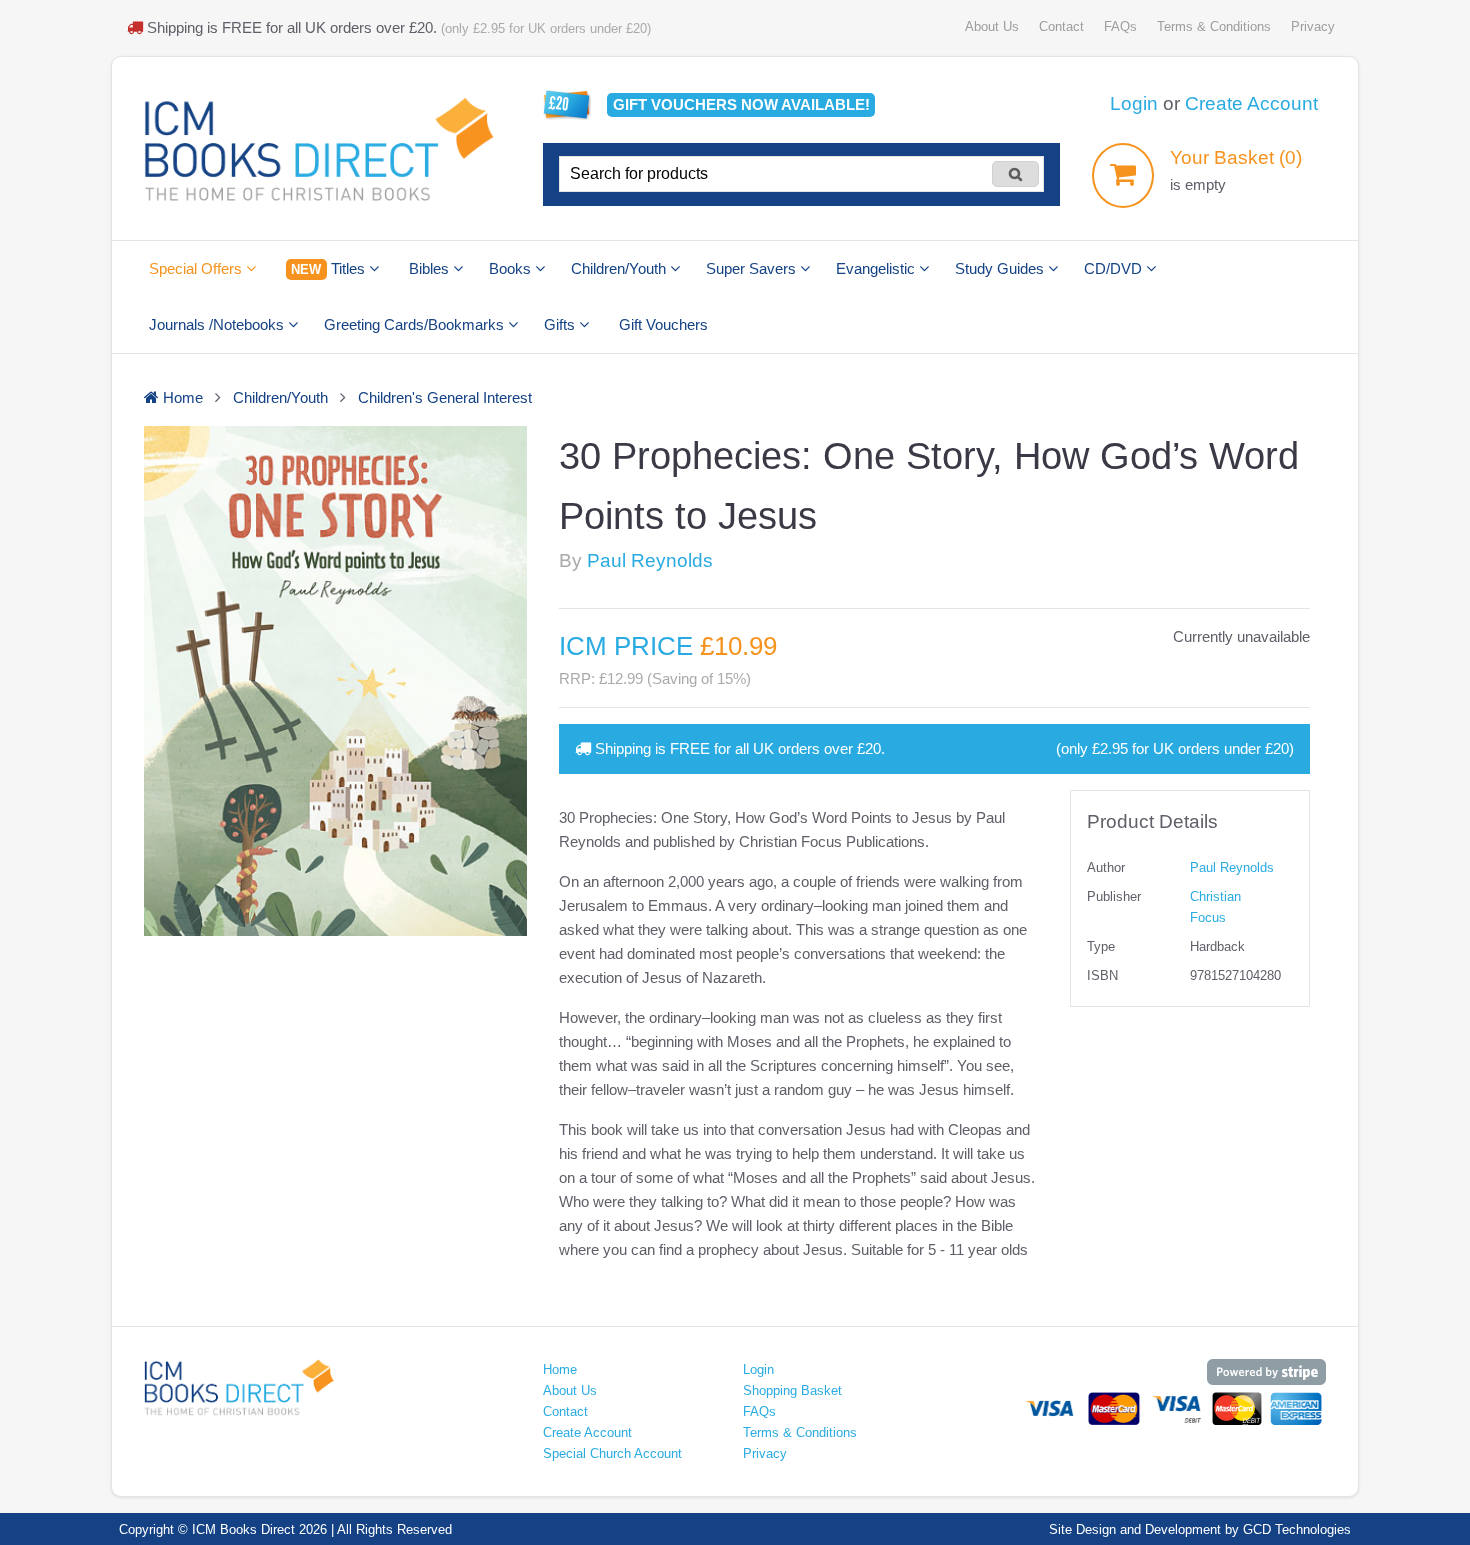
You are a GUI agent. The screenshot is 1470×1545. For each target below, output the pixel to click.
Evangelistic (877, 268)
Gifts (561, 324)
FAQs (1120, 26)
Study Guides (1001, 268)
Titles (329, 268)
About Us (992, 26)
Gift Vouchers (663, 324)
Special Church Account (612, 1453)
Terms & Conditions (1214, 26)
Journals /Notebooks (218, 324)
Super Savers (753, 268)
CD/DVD (1115, 268)
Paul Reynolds (650, 560)
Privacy (1313, 26)
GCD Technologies (1297, 1529)
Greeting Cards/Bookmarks (416, 324)
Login (1134, 103)
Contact (1061, 26)
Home (560, 1369)
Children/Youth (620, 268)
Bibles (431, 268)
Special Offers (197, 268)
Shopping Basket (792, 1390)
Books (512, 268)
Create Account (1251, 103)
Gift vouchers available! (741, 104)
